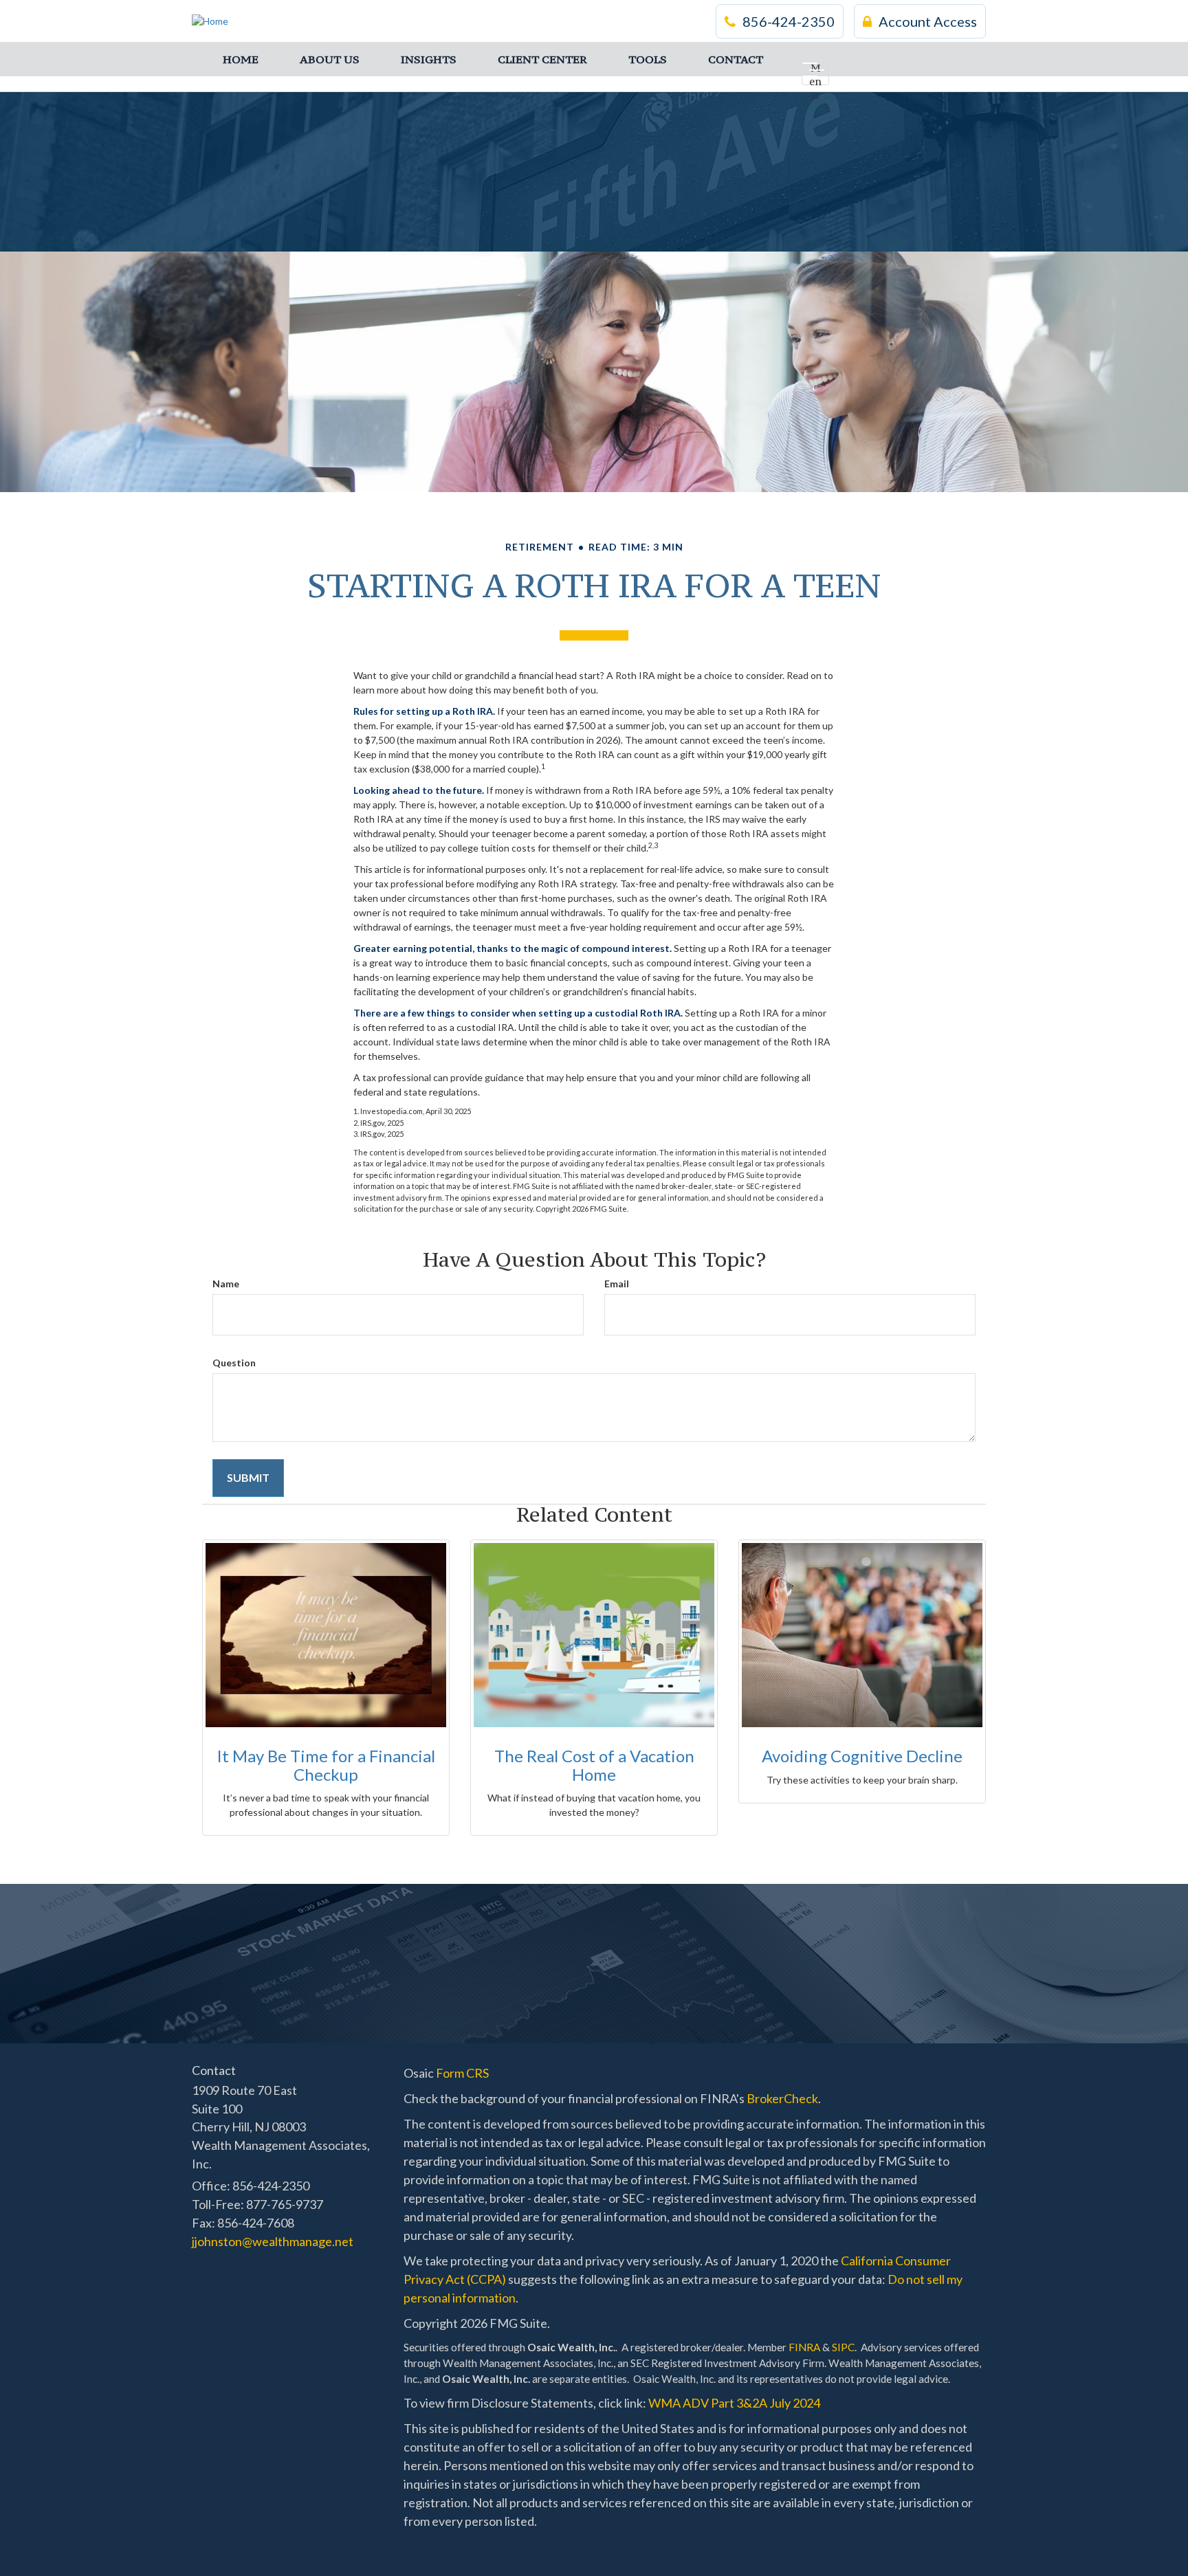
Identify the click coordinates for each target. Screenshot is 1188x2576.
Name (226, 1284)
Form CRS (462, 2073)
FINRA (804, 2347)
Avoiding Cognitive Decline (862, 1756)
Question (234, 1363)
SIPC (843, 2347)
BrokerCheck (782, 2098)
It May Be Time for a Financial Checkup (326, 1765)
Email (617, 1284)
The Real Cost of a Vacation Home (594, 1765)
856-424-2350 (789, 21)
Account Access (928, 21)
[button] (330, 59)
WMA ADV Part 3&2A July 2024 (734, 2403)
